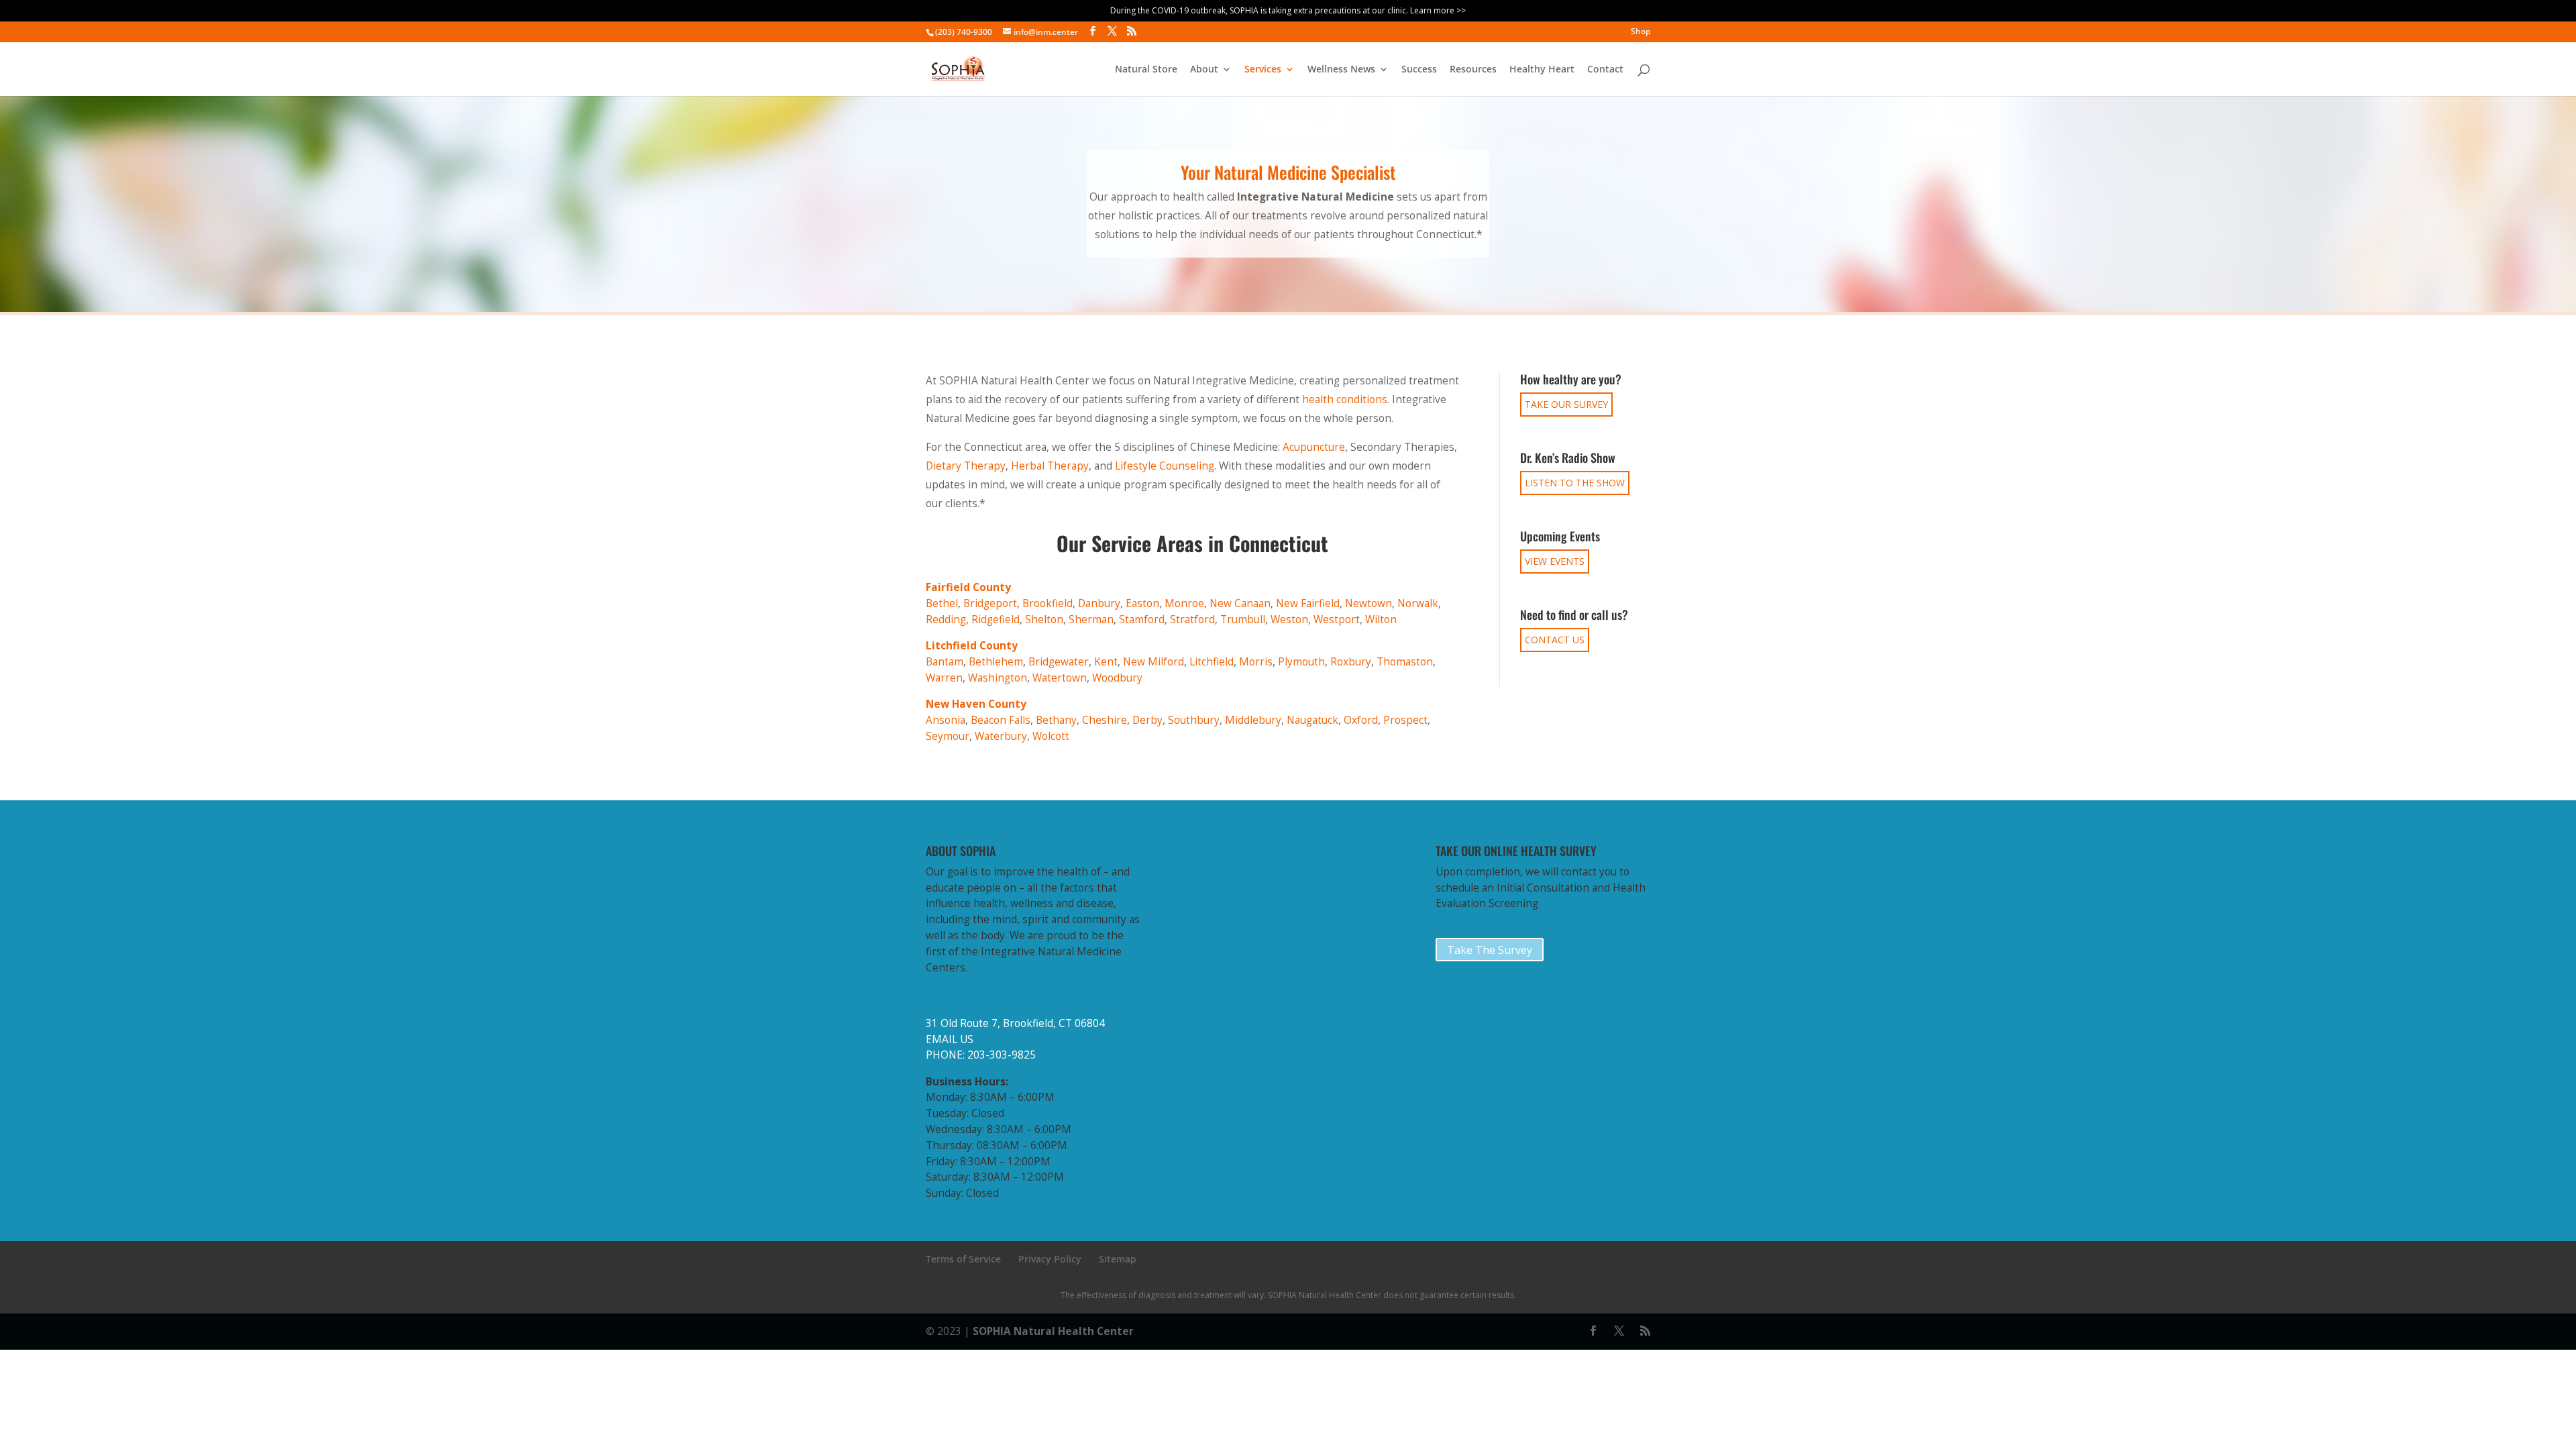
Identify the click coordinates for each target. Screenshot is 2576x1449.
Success (1419, 70)
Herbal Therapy (1050, 466)
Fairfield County (968, 587)
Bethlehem (996, 662)
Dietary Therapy (966, 466)
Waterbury (1001, 736)
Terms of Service (963, 1259)
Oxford (1361, 720)
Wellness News (1341, 70)
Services (1263, 70)
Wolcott (1051, 736)
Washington (998, 678)
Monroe (1184, 603)
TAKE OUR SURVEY (1566, 404)
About (1204, 70)
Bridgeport (990, 603)
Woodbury (1117, 678)
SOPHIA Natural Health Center (1053, 1331)
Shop (1641, 32)
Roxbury (1351, 662)
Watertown (1060, 678)
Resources (1473, 70)
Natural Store (1146, 70)
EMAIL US (950, 1039)
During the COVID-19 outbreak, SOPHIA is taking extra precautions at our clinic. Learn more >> (1288, 10)
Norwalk (1418, 603)
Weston (1289, 620)
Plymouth (1301, 662)
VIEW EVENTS (1555, 561)
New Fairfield (1308, 603)
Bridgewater (1059, 662)
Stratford (1192, 620)
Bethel (942, 603)
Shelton (1044, 620)
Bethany (1056, 720)
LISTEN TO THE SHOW (1575, 483)
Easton (1142, 603)
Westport (1337, 620)
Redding (946, 620)
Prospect (1405, 720)
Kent (1106, 662)
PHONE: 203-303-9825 (981, 1055)
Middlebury (1253, 720)
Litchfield (1212, 662)
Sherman (1091, 620)
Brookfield (1048, 603)
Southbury (1194, 720)
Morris (1256, 662)
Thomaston (1405, 662)
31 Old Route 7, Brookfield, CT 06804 (1015, 1023)
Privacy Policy (1050, 1259)
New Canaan (1240, 603)
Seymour (948, 736)
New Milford (1153, 662)
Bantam (945, 662)
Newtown (1368, 603)
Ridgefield (996, 620)
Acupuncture (1314, 447)
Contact (1605, 70)
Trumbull (1243, 620)
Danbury (1099, 603)
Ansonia (946, 720)
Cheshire (1105, 720)
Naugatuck (1312, 720)
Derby (1147, 720)
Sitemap (1118, 1259)
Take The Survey (1490, 950)
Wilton (1381, 620)
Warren (944, 678)
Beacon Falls (1001, 720)
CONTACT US (1555, 640)
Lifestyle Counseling (1165, 466)
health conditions (1345, 399)
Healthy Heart (1542, 70)
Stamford (1142, 620)
